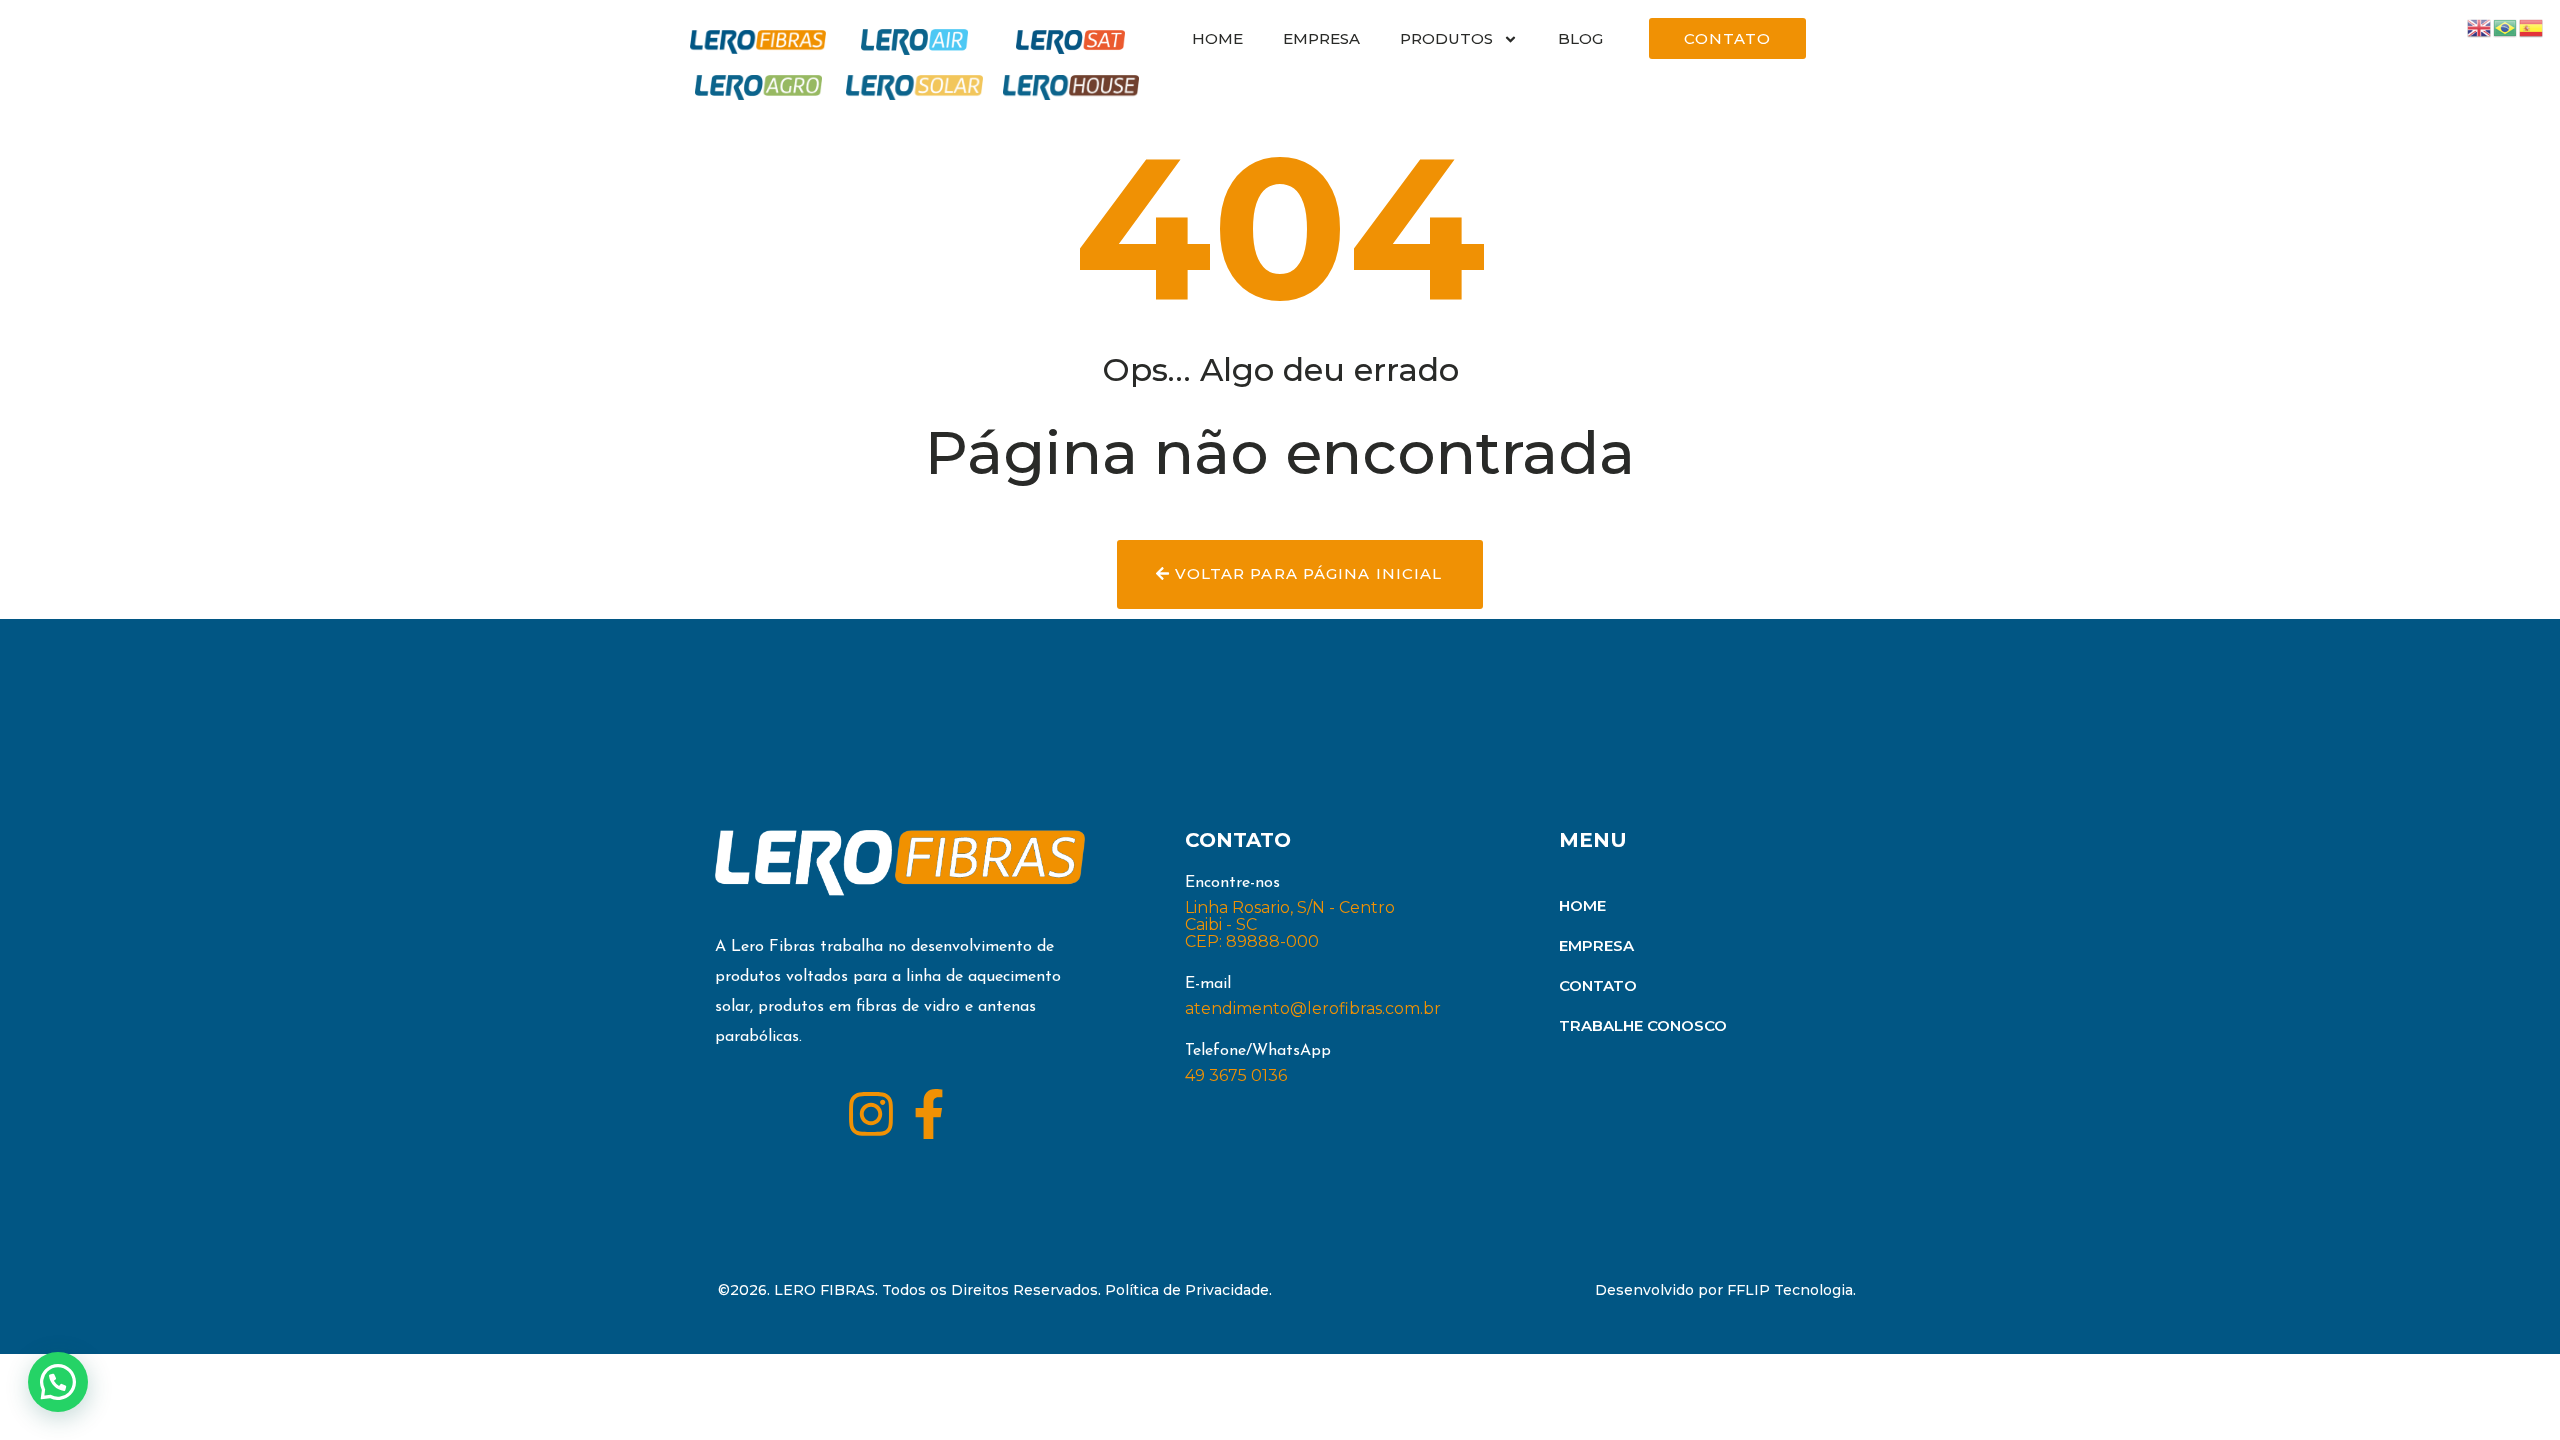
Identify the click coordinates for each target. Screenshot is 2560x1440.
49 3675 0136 (1236, 1075)
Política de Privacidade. (1188, 1290)
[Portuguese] (2506, 26)
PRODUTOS (1446, 38)
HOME (1217, 38)
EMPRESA (1321, 38)
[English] (2480, 26)
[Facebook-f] (929, 1114)
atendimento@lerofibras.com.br (1313, 1008)
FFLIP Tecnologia (1790, 1290)
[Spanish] (2532, 26)
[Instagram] (871, 1114)
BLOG (1580, 38)
